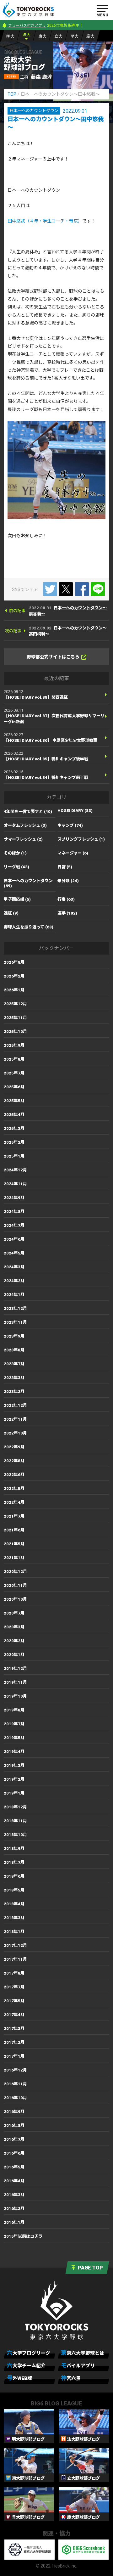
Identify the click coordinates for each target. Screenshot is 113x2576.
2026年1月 (14, 990)
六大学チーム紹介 (26, 2365)
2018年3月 (14, 1918)
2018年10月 (15, 1835)
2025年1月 (14, 1156)
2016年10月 (15, 2098)
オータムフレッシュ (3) (25, 825)
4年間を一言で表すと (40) (28, 812)
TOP (12, 94)
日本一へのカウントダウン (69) (28, 883)
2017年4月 (14, 2015)
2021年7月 (14, 1516)
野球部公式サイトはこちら (53, 657)
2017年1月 (14, 2056)
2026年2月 (14, 976)
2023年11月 (15, 1322)
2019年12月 (15, 1668)
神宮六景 (71, 2378)
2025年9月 (14, 1045)
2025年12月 (15, 1004)
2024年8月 (14, 1212)
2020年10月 (15, 1599)
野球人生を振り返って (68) (29, 927)
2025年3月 (14, 1128)
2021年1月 (14, 1558)
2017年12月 (15, 1945)
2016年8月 (14, 2125)
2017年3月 (14, 2029)
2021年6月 (14, 1530)
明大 (10, 36)
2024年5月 (14, 1253)
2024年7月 (14, 1225)
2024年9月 (14, 1198)
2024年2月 (14, 1281)
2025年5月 (14, 1101)
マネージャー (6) (73, 853)
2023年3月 (14, 1378)
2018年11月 (15, 1821)
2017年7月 (14, 1987)
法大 (26, 35)
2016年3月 (14, 2195)
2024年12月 (15, 1170)
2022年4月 (14, 1502)
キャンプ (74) (70, 825)
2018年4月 (14, 1904)
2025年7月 (14, 1073)
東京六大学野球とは (83, 2353)
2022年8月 (14, 1461)
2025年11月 (15, 1018)
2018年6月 (14, 1876)
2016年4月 (14, 2181)
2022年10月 (15, 1433)
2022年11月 (15, 1419)
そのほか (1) (15, 853)
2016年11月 (15, 2084)
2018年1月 (14, 1932)
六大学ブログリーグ (29, 2353)
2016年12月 (15, 2070)
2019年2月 (14, 1779)
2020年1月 (14, 1655)
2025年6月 (14, 1087)
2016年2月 (14, 2209)
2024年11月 (15, 1184)
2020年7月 (14, 1613)
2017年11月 (15, 1959)
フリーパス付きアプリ (27, 25)
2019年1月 (14, 1793)
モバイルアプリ (78, 2365)
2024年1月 (14, 1295)
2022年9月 (14, 1447)
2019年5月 (14, 1738)
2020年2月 (14, 1641)
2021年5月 (14, 1544)
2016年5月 (14, 2167)
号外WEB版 (19, 2378)
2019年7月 (14, 1724)
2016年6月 (14, 2153)
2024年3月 (14, 1267)
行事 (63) (66, 899)
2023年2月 (14, 1392)
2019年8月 (14, 1710)
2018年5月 (14, 1890)
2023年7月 (14, 1364)
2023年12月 (15, 1308)
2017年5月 (14, 2001)
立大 (58, 36)
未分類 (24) (68, 881)
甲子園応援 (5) (17, 899)
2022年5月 (14, 1488)
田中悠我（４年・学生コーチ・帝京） (45, 221)
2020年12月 (15, 1572)
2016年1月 (14, 2222)
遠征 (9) (11, 913)
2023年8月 (14, 1350)
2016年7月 (14, 2139)
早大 (74, 36)
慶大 (90, 36)
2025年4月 (14, 1115)
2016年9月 (14, 2112)
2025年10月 (15, 1032)
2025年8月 (14, 1059)
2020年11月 (15, 1585)
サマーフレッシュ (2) (23, 839)
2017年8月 (14, 1973)
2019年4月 (14, 1752)
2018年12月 (15, 1807)
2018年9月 (14, 1849)
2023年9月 (14, 1336)
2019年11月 (15, 1682)
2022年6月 (14, 1475)
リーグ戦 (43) (16, 867)
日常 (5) (65, 867)
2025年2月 (14, 1142)
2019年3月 (14, 1765)
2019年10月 (15, 1696)
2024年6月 (14, 1239)
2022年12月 (15, 1405)
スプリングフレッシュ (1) (81, 839)
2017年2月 (14, 2042)
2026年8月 (14, 962)
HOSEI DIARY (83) (75, 811)
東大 (42, 36)
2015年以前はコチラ (23, 2236)
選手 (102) (67, 913)
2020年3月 (14, 1627)
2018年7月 (14, 1862)
